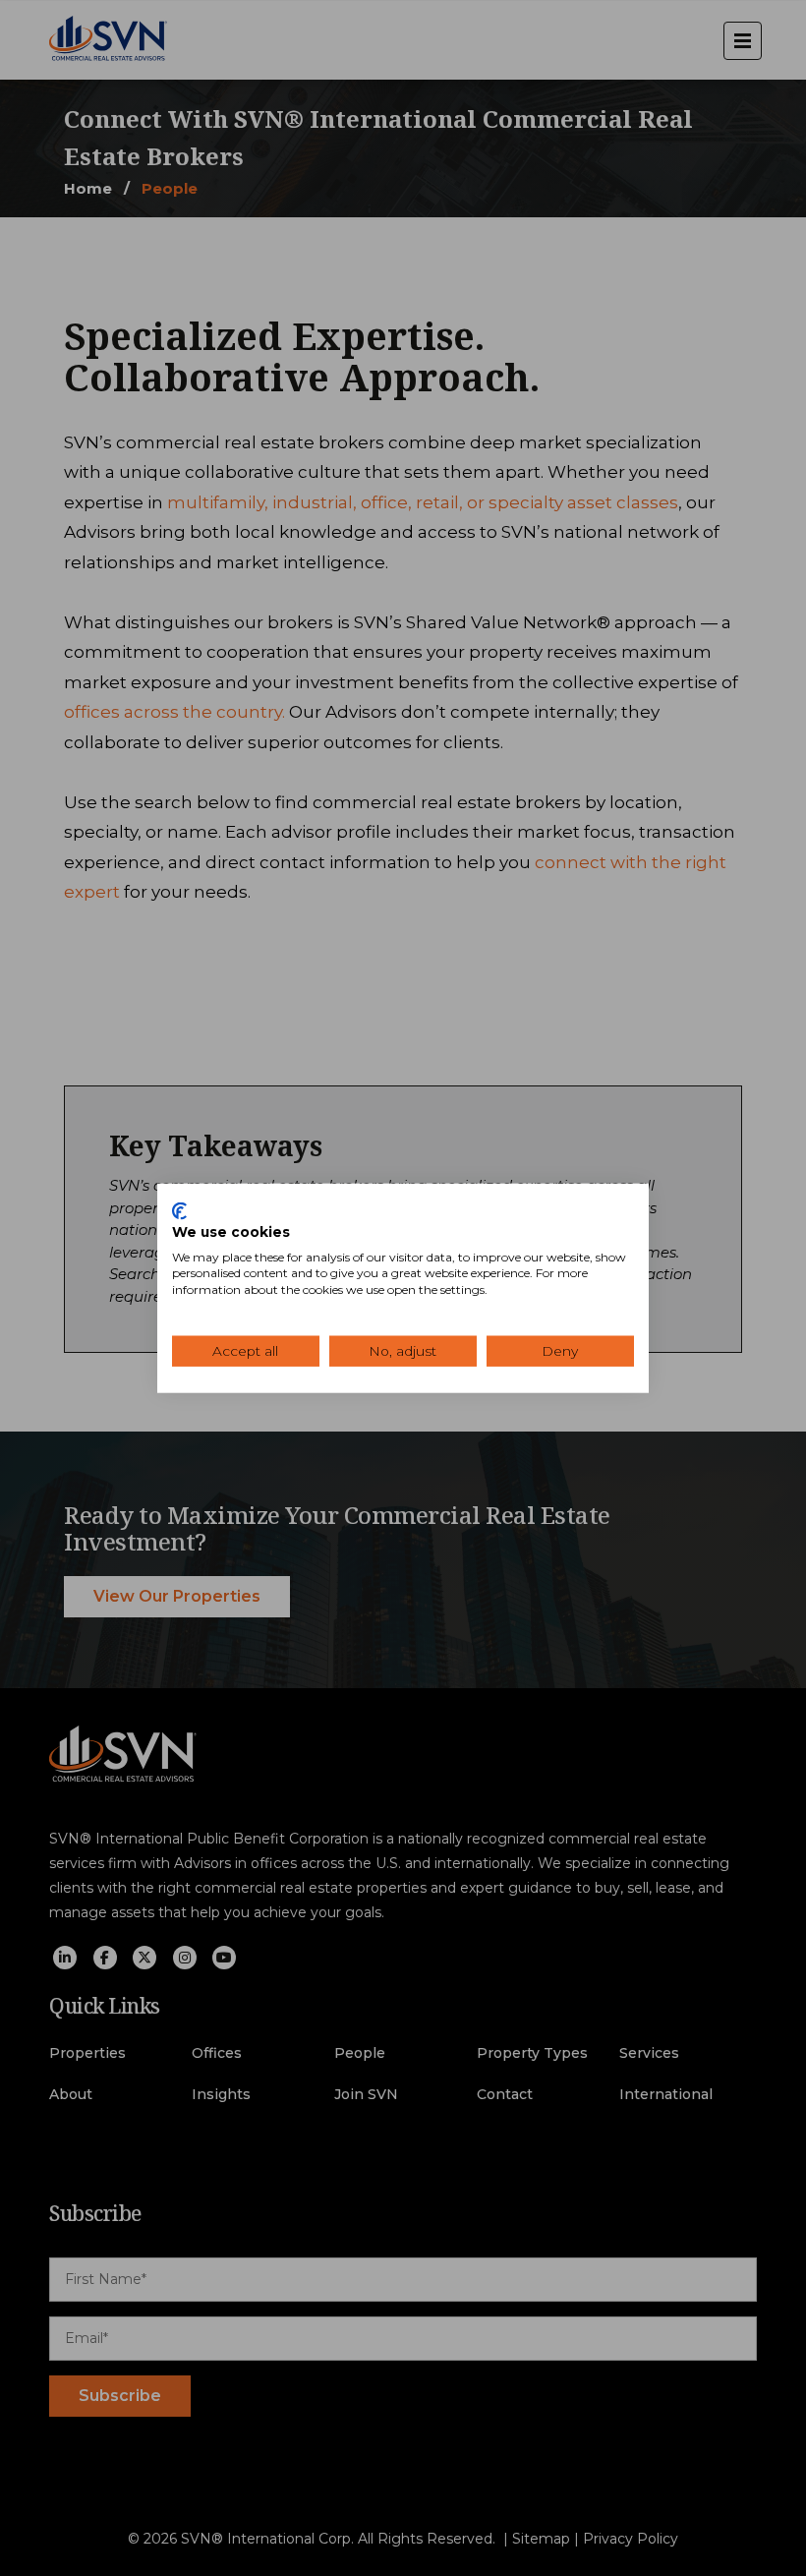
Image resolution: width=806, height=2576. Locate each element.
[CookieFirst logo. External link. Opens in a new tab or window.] (179, 1211)
